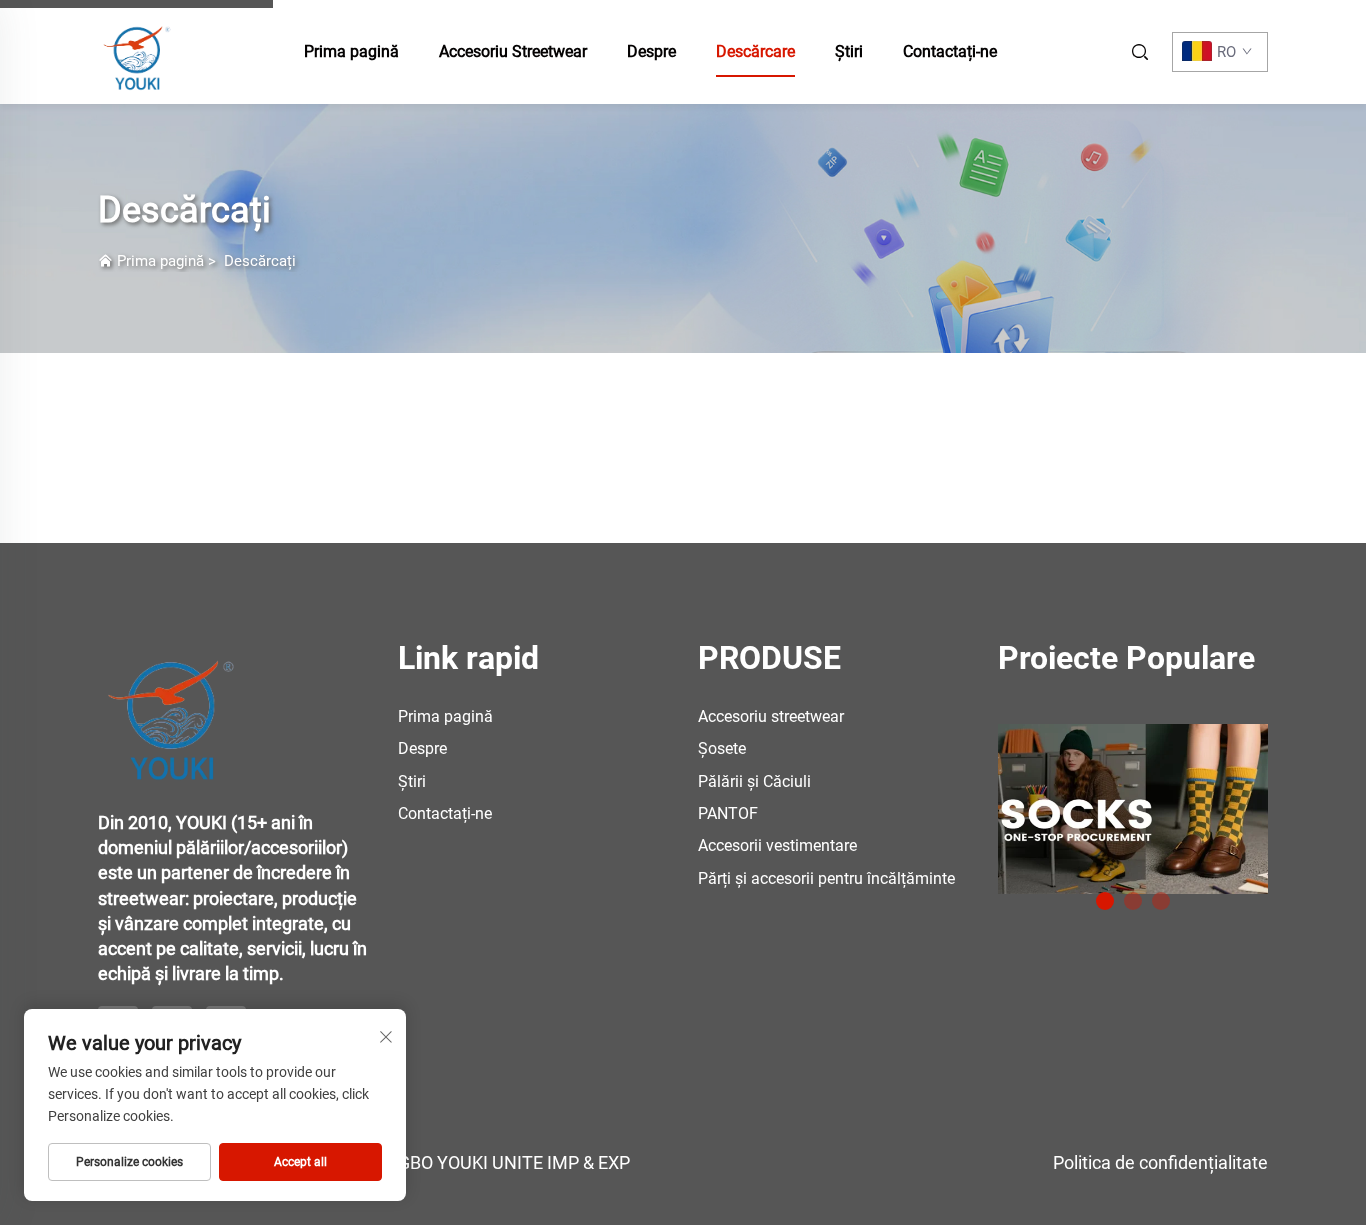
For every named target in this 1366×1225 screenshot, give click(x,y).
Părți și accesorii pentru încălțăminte (826, 878)
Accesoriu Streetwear (513, 51)
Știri (849, 51)
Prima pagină (351, 51)
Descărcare (755, 51)
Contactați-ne (950, 51)
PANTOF (728, 813)
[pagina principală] (138, 50)
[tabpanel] (1133, 801)
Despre (651, 51)
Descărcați (260, 261)
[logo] (173, 707)
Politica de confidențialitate (1160, 1162)
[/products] (1133, 807)
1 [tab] (1105, 901)
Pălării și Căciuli (754, 781)
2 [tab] (1133, 901)
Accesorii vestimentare (777, 845)
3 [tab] (1161, 901)
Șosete (722, 748)
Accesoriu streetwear (771, 716)
